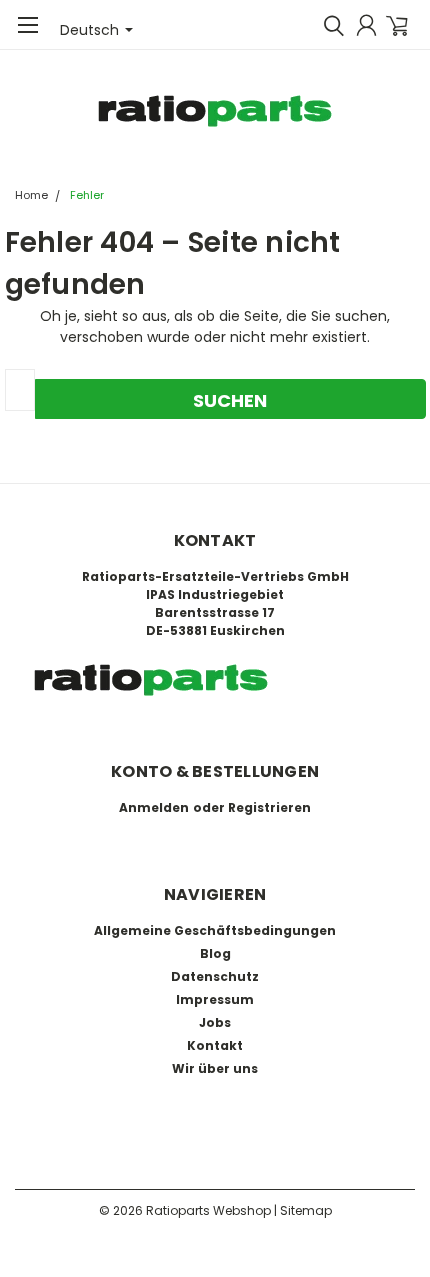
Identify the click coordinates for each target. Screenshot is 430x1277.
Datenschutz (215, 976)
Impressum (215, 999)
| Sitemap (303, 1210)
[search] (329, 25)
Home (31, 195)
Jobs (215, 1022)
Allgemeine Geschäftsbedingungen (215, 930)
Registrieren (269, 807)
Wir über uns (215, 1068)
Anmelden (154, 807)
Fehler (87, 195)
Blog (215, 953)
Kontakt (215, 1045)
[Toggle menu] (27, 35)
